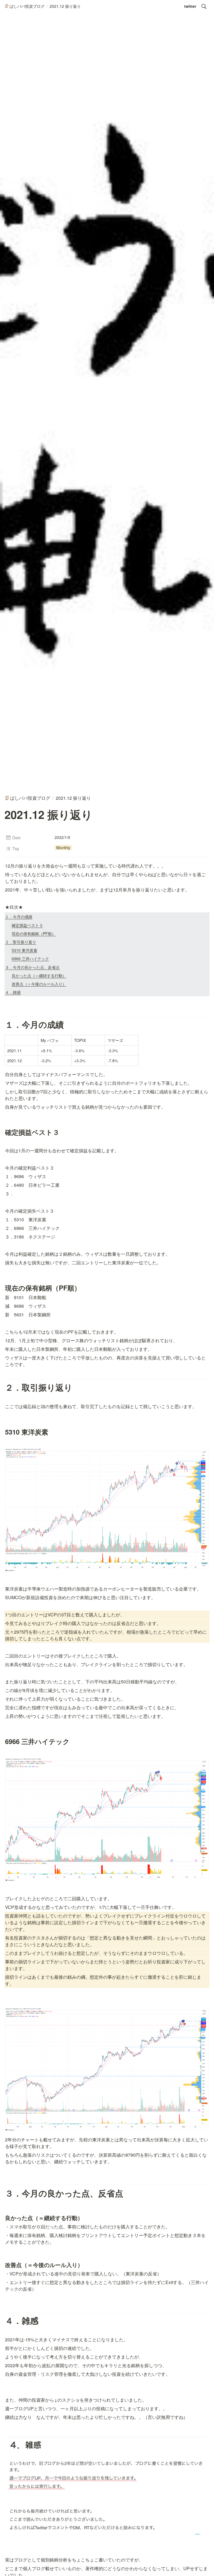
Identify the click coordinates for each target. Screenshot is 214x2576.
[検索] (204, 6)
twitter (190, 6)
